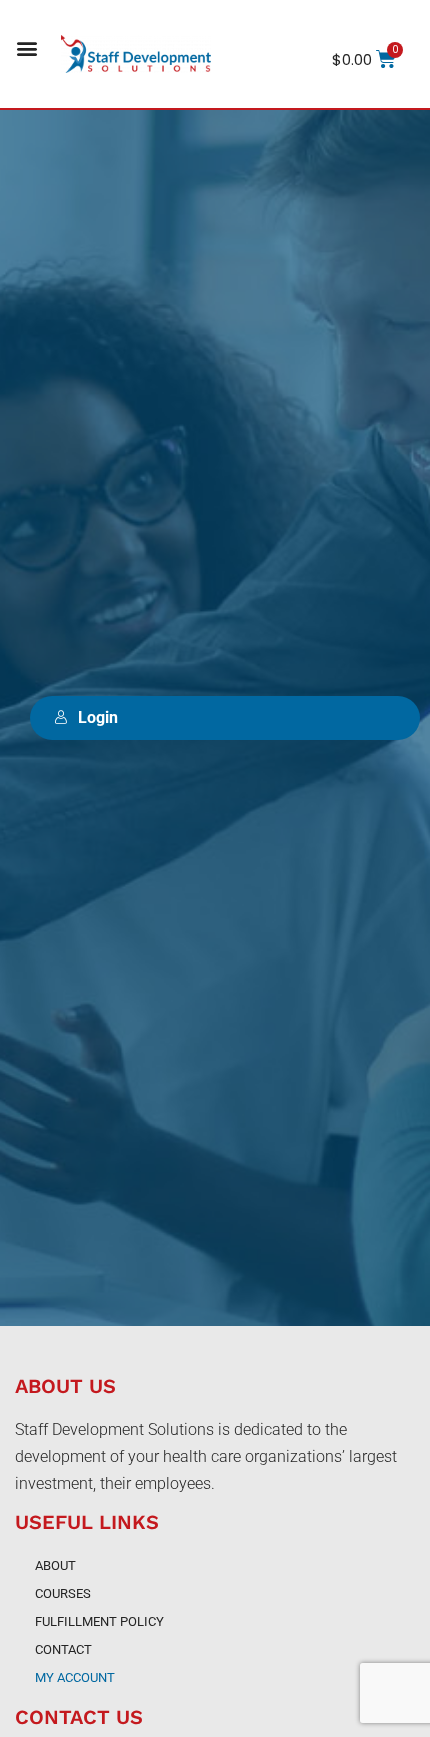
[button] (26, 48)
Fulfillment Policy (99, 1621)
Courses (63, 1593)
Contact (63, 1649)
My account (75, 1677)
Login (98, 717)
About (55, 1565)
